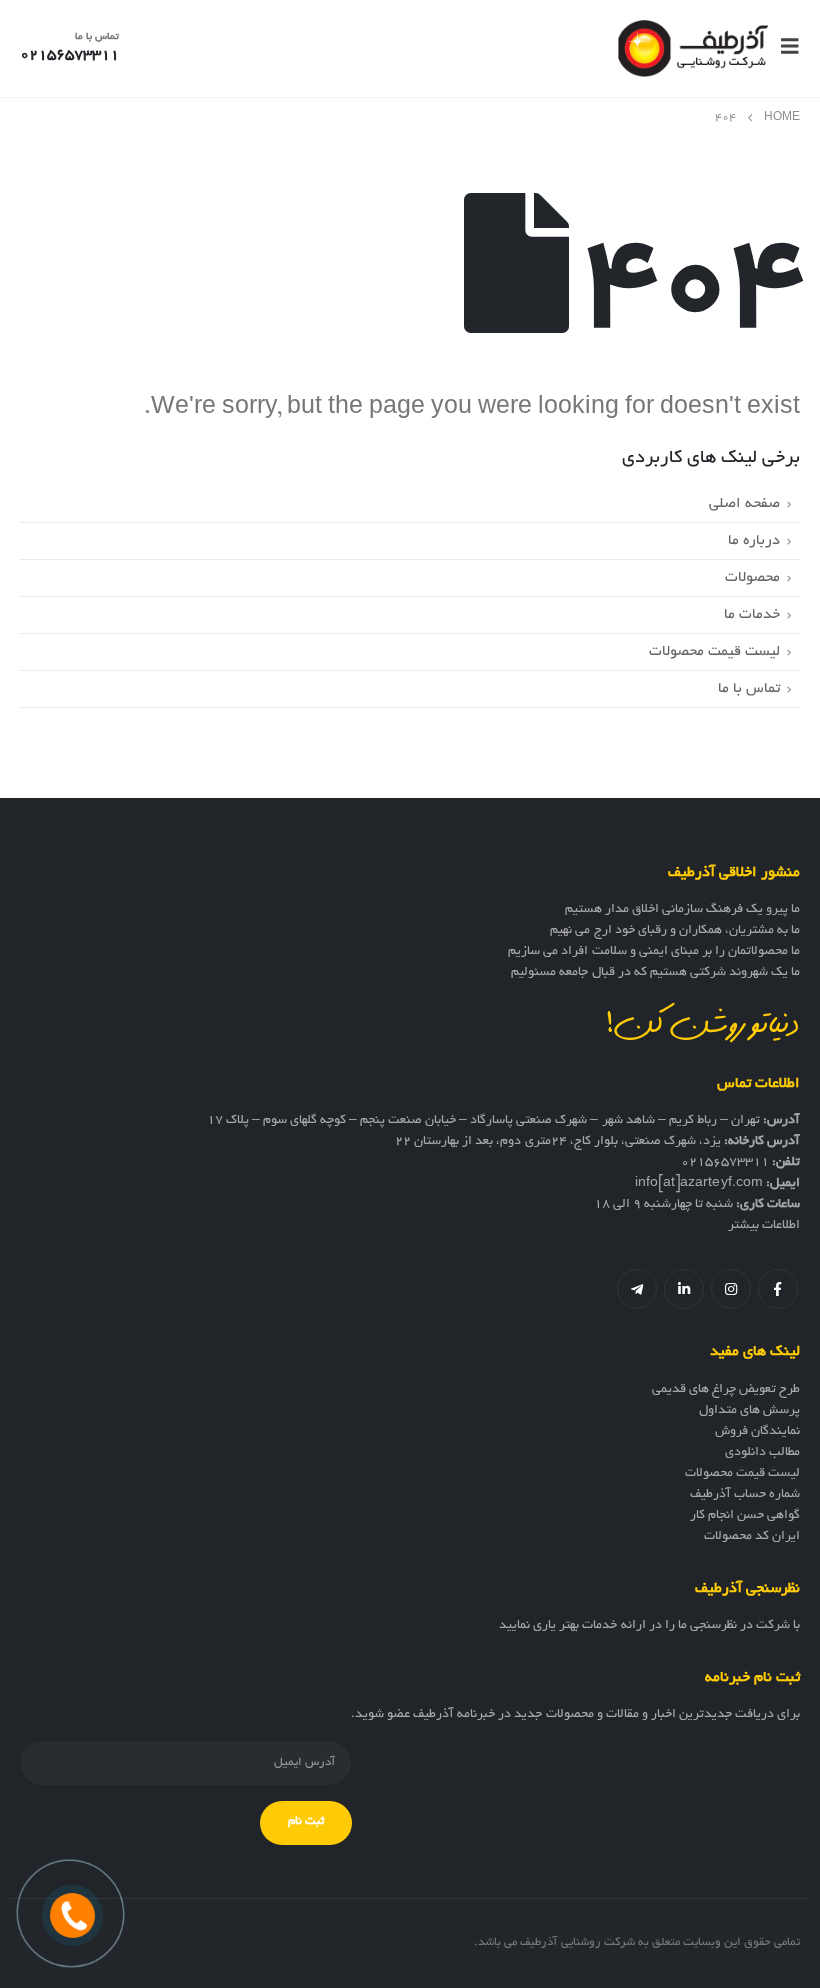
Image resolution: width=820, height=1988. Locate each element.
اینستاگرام (731, 1289)
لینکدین (684, 1289)
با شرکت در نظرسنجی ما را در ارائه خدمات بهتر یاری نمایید (649, 1626)
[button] (784, 48)
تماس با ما (749, 689)
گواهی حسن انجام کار (745, 1516)
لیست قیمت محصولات (714, 652)
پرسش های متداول (749, 1411)
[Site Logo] (693, 48)
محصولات (752, 578)
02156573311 (725, 1163)
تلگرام (637, 1289)
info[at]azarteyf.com (699, 1184)
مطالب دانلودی (762, 1453)
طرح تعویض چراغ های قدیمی (726, 1390)
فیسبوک (778, 1289)
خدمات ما (752, 615)
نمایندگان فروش (757, 1432)
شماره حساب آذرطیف (745, 1495)
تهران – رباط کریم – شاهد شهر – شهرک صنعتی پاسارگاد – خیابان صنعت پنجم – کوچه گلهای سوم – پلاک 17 (483, 1121)
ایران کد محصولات (752, 1537)
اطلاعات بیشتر (764, 1226)
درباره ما (754, 541)
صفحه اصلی (744, 504)
